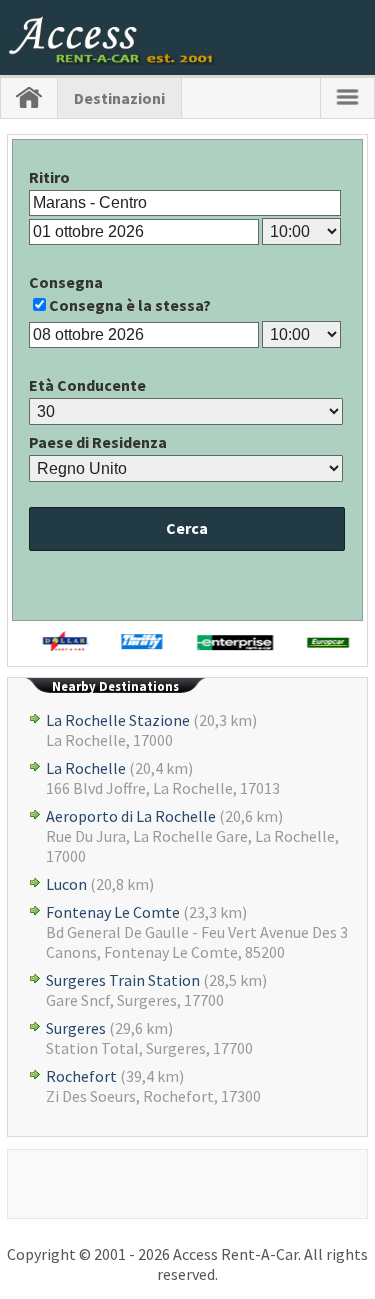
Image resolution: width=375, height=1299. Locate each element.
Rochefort (81, 1076)
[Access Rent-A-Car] (112, 59)
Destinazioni (119, 98)
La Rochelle (86, 768)
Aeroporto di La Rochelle (131, 816)
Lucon (66, 884)
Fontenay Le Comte (113, 912)
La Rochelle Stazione (118, 720)
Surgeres (76, 1028)
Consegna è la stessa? (130, 305)
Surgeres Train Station (123, 980)
